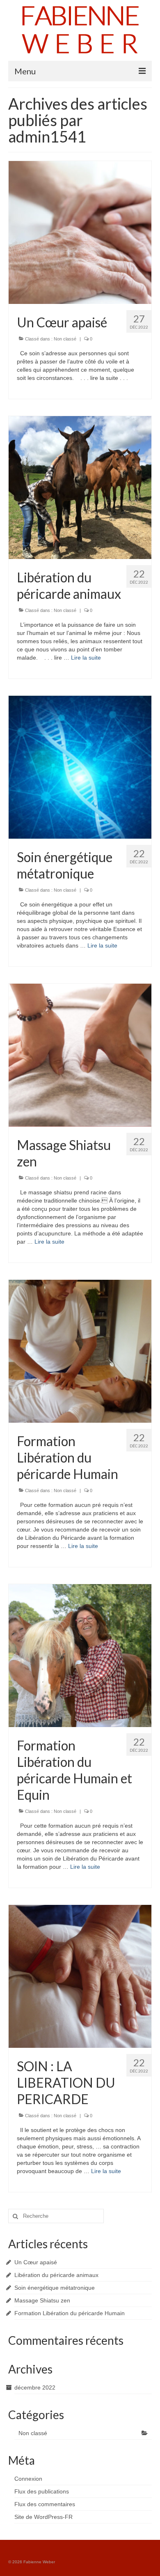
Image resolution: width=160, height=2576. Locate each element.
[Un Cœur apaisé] (80, 232)
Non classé (65, 339)
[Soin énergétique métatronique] (80, 767)
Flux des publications (42, 2491)
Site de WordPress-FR (43, 2517)
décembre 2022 (35, 2387)
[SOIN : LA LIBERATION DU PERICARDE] (80, 1976)
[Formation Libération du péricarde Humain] (80, 1351)
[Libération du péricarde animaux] (80, 487)
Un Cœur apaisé (36, 2262)
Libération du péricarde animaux (56, 2275)
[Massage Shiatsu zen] (80, 1055)
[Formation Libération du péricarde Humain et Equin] (80, 1655)
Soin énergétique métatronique (55, 2288)
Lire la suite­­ (86, 658)
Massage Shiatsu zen (42, 2300)
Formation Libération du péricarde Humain (70, 2313)
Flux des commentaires (45, 2504)
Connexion (28, 2479)
